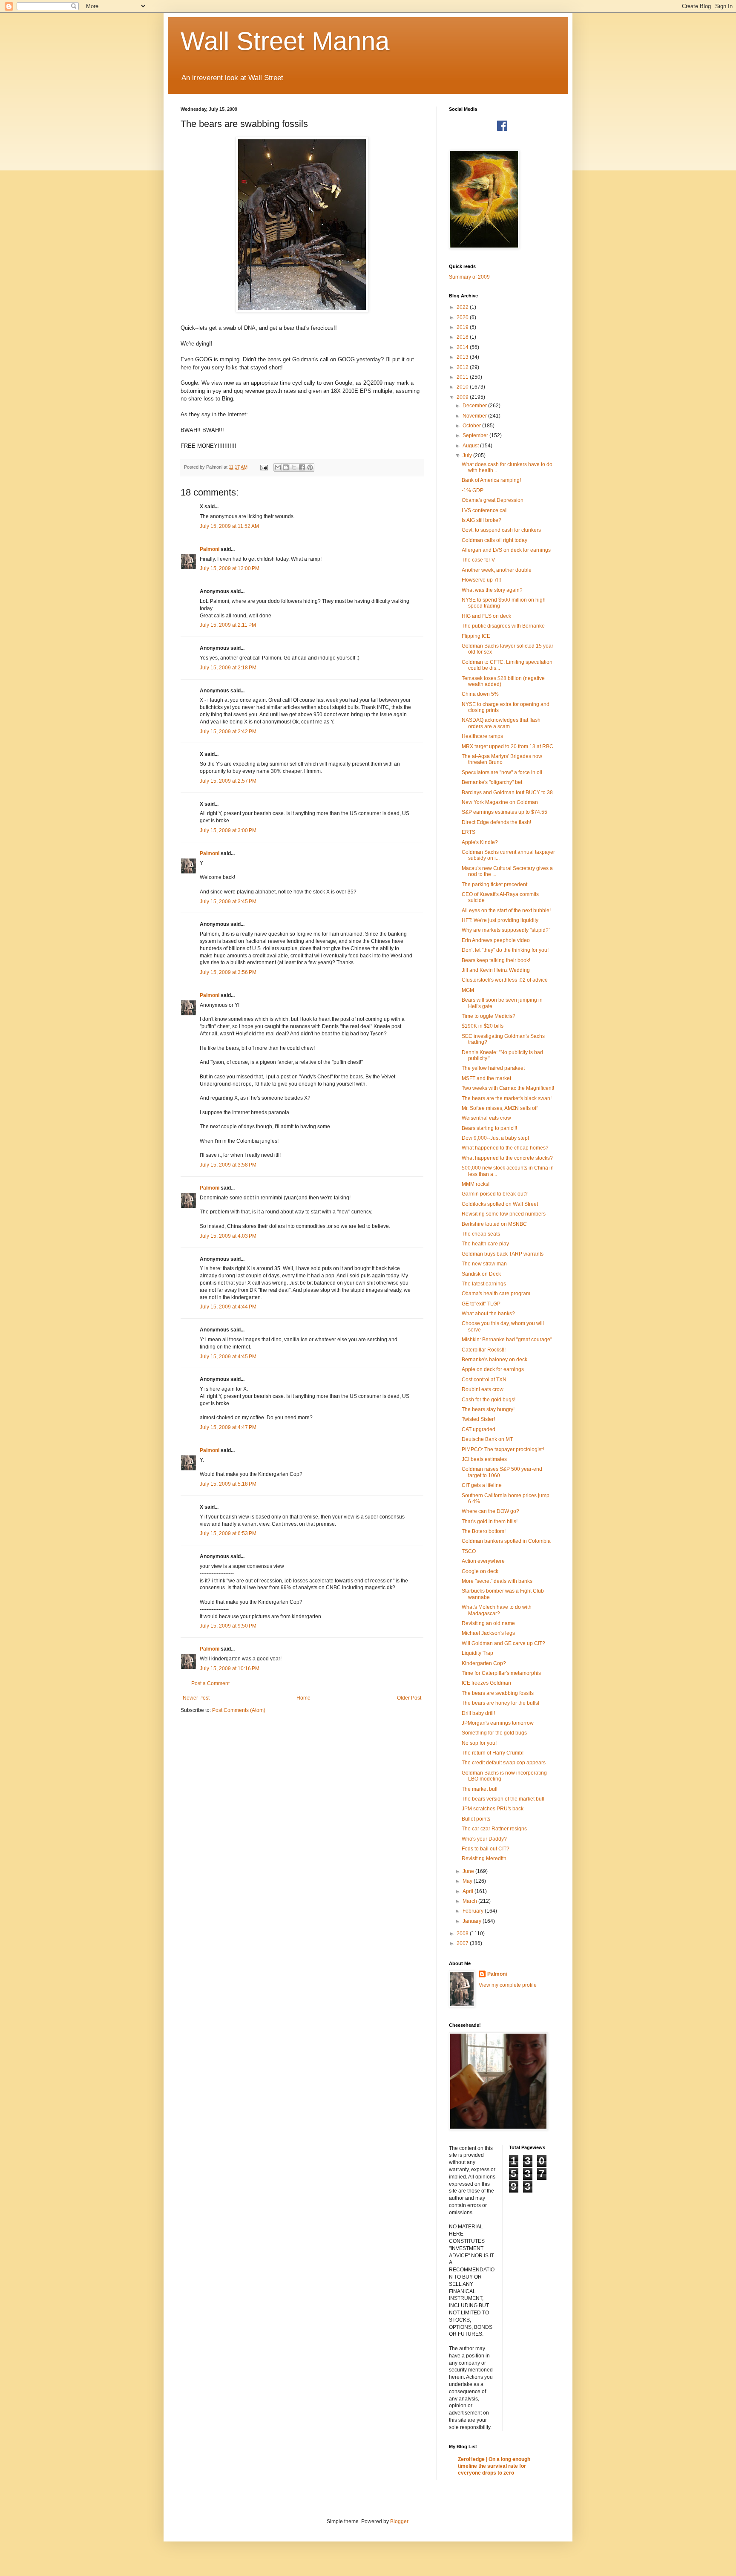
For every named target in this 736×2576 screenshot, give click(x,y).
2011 (463, 377)
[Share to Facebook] (302, 467)
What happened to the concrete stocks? (507, 1158)
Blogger (399, 2521)
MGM (468, 990)
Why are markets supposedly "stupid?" (506, 930)
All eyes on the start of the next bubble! (506, 911)
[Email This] (278, 467)
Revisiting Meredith (484, 1859)
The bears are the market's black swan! (507, 1098)
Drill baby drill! (478, 1713)
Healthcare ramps (482, 736)
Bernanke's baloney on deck (494, 1360)
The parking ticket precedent (494, 885)
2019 (463, 327)
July (468, 455)
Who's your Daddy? (484, 1839)
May (468, 1881)
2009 (463, 397)
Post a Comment (210, 1683)
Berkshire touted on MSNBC (494, 1224)
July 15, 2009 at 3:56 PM (228, 972)
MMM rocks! (476, 1184)
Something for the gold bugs (494, 1733)
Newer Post (196, 1698)
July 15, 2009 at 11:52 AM (229, 526)
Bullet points (476, 1819)
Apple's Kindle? (480, 842)
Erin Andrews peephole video (496, 940)
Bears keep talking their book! (496, 960)
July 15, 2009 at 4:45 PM (228, 1357)
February (474, 1911)
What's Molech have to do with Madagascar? (497, 1610)
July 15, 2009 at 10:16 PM (230, 1668)
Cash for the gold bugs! (489, 1400)
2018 (463, 337)
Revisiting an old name (488, 1623)
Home (303, 1698)
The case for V (478, 560)
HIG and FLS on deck (486, 616)
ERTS (469, 832)
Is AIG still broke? (482, 520)
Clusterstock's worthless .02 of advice (505, 980)
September (476, 435)
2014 (463, 347)
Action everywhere (483, 1561)
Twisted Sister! (478, 1419)
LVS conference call (485, 510)
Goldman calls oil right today (494, 540)
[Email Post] (264, 467)
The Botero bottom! (484, 1531)
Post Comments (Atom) (239, 1710)
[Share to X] (294, 467)
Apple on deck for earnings (493, 1369)
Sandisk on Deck (481, 1274)
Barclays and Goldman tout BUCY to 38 (507, 792)
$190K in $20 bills (483, 1026)
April (469, 1891)
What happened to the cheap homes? (505, 1148)
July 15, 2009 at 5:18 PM (228, 1484)
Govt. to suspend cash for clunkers (501, 530)
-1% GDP (473, 490)
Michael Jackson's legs (488, 1633)
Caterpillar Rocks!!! (484, 1350)
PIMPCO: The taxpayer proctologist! (503, 1449)
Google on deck (480, 1571)
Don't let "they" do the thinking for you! (505, 950)
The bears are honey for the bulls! (500, 1703)
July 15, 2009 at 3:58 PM (228, 1165)
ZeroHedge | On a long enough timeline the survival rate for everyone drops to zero (494, 2466)
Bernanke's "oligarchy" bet (492, 782)
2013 (463, 357)
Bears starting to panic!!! (489, 1128)
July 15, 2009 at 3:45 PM (228, 902)
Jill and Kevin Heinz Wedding (496, 970)
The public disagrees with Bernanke (503, 626)
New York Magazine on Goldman (500, 802)
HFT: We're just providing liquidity (500, 920)
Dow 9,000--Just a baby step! (495, 1138)
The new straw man (484, 1264)
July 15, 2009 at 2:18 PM (228, 668)
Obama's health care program (496, 1294)
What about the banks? (488, 1314)
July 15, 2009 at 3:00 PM (228, 830)
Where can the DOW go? (490, 1511)
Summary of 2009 (469, 277)
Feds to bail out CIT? (486, 1849)
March (470, 1901)
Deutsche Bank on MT (487, 1439)
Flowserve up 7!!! (481, 580)
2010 (463, 387)
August (471, 446)
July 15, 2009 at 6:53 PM (228, 1533)
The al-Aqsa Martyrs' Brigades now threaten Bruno (502, 759)
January (473, 1921)
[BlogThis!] (286, 467)
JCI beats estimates (484, 1459)
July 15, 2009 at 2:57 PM (228, 781)
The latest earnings (484, 1284)
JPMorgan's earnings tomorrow (498, 1723)
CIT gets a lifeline (482, 1485)
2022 (463, 307)
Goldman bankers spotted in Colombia (506, 1541)
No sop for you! (479, 1743)
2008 (463, 1933)
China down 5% (480, 694)
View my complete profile (508, 1985)
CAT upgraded (479, 1429)
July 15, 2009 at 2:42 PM (228, 732)
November (475, 416)
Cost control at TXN (484, 1380)
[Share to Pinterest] (310, 467)
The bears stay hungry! (488, 1409)
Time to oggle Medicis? (489, 1016)
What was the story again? (492, 590)
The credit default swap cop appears (504, 1763)
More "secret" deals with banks (497, 1581)
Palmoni (210, 549)
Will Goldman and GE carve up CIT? (503, 1643)
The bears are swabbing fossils (498, 1693)
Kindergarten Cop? (484, 1663)
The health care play (485, 1244)
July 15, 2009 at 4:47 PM (228, 1427)
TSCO (469, 1551)
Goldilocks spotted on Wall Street (500, 1204)
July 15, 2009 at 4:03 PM (228, 1236)
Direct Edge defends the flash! (496, 822)
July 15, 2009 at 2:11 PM (228, 625)
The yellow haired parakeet (493, 1068)
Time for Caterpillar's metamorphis (501, 1673)
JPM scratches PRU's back (493, 1809)
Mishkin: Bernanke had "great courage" (507, 1340)
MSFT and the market (486, 1078)
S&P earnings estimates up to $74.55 (505, 812)
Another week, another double (497, 570)
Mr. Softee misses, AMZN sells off (500, 1108)
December (475, 406)
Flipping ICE (476, 636)
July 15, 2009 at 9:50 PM (228, 1626)
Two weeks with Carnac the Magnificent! (508, 1088)
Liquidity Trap (477, 1653)
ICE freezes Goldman (486, 1683)
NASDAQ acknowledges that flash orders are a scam (501, 723)
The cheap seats (481, 1234)
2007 (463, 1943)
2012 (463, 367)
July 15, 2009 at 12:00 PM (230, 568)
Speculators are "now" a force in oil (502, 772)
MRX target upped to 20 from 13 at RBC (507, 746)
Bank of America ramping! (491, 480)
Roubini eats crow (483, 1389)
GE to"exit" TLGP (481, 1304)
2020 (463, 317)
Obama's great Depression (493, 500)
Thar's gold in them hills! (490, 1521)
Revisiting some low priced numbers (504, 1214)
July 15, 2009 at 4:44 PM (228, 1307)
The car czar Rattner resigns (494, 1829)
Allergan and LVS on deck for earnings (506, 550)
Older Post (409, 1698)
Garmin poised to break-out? (495, 1194)
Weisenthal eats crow (486, 1118)
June (469, 1871)
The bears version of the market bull (503, 1799)
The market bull (480, 1789)
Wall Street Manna (285, 41)
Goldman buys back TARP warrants (503, 1254)
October (472, 426)
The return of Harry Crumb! (493, 1753)
